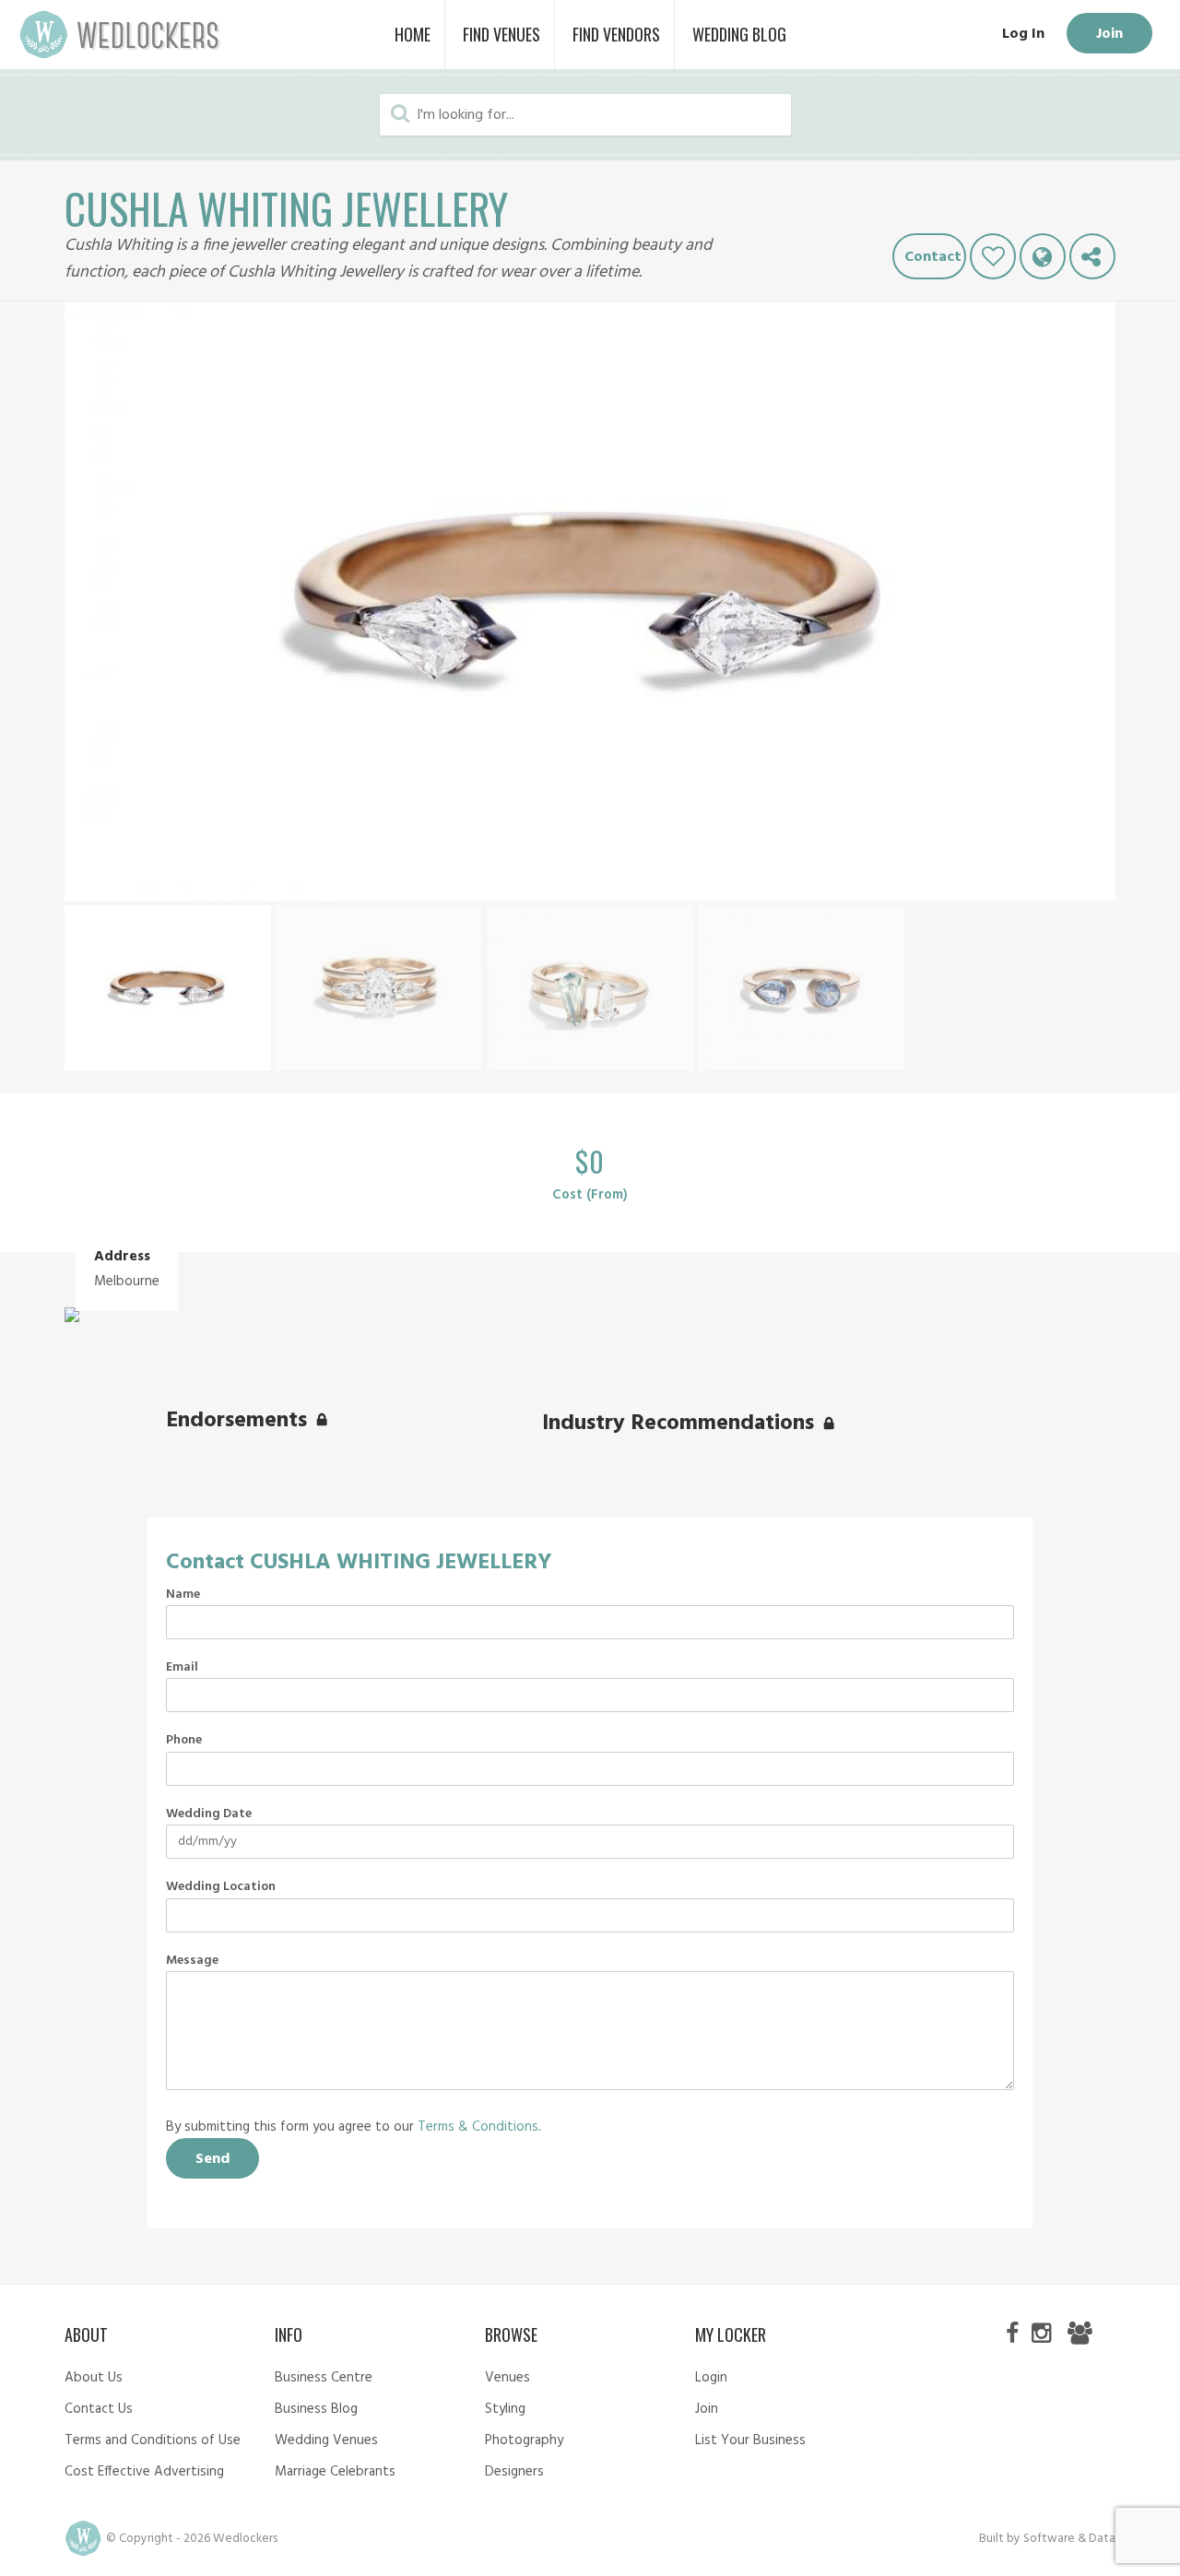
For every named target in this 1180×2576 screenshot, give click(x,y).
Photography (524, 2440)
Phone (184, 1741)
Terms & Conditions (478, 2127)
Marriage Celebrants (335, 2472)
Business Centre (324, 2378)
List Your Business (750, 2440)
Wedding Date (209, 1814)
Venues (507, 2378)
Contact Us (99, 2409)
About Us (94, 2378)
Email (182, 1668)
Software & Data (1069, 2539)
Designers (514, 2472)
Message (192, 1961)
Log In (1023, 34)
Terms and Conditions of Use (153, 2440)
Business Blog (316, 2409)
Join (1109, 34)
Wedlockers (120, 35)
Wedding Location (221, 1887)
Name (183, 1595)
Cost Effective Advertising (144, 2472)
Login (711, 2378)
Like (993, 256)
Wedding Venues (326, 2440)
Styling (505, 2409)
